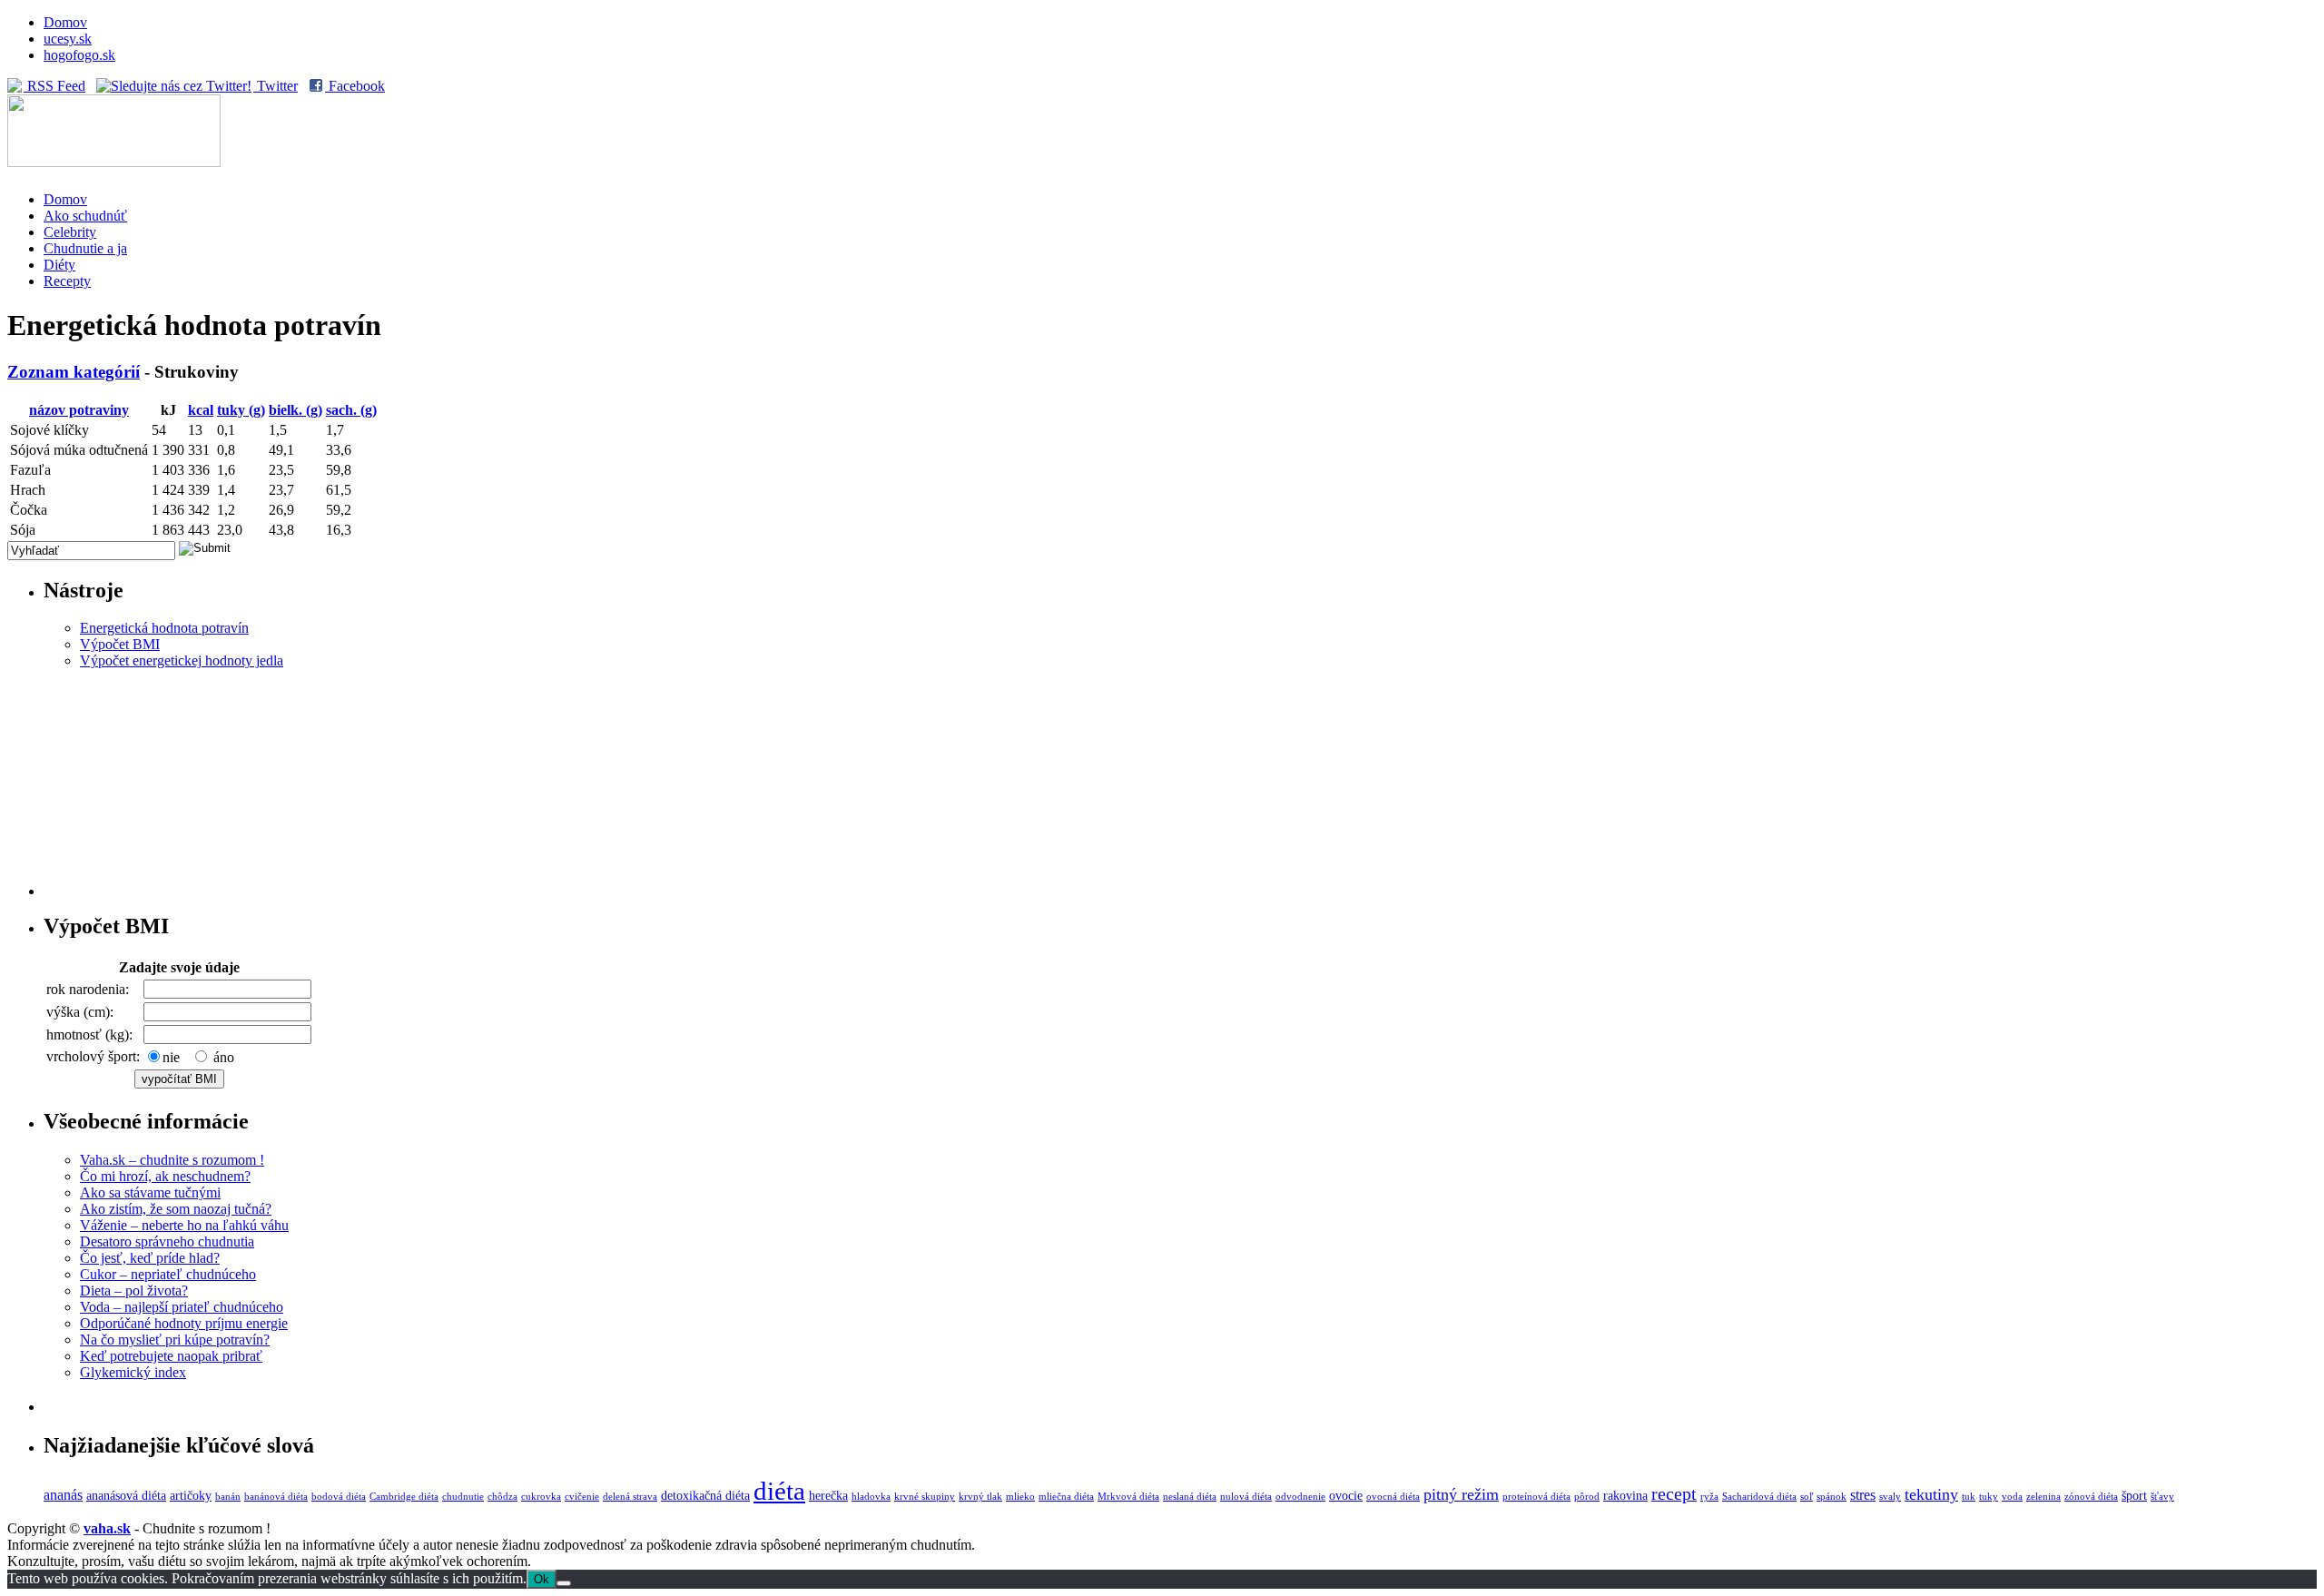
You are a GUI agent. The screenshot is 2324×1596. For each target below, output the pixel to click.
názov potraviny (79, 410)
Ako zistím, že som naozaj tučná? (176, 1209)
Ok (542, 1579)
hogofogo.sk (79, 55)
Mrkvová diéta (1128, 1497)
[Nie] (564, 1583)
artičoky (191, 1495)
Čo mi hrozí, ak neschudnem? (165, 1176)
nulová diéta (1246, 1497)
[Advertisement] (1180, 783)
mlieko (1020, 1497)
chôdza (502, 1497)
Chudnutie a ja (85, 248)
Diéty (59, 265)
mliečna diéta (1066, 1497)
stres (1863, 1495)
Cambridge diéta (404, 1497)
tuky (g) (241, 410)
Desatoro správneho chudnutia (167, 1241)
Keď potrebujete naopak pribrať (171, 1356)
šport (2134, 1495)
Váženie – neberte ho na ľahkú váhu (184, 1225)
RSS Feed (54, 86)
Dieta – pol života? (134, 1291)
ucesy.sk (68, 39)
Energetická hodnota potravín (164, 628)
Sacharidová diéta (1759, 1497)
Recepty (67, 281)
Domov (65, 22)
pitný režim (1461, 1494)
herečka (828, 1495)
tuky (1989, 1497)
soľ (1807, 1497)
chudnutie (463, 1497)
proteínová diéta (1536, 1497)
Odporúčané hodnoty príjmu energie (184, 1323)
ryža (1709, 1497)
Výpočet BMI (120, 644)
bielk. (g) (295, 410)
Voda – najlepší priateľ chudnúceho (182, 1307)
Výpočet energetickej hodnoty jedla (182, 660)
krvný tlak (980, 1497)
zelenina (2043, 1497)
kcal (201, 410)
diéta (779, 1491)
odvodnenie (1300, 1497)
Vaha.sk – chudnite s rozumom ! (172, 1160)
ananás (63, 1495)
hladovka (871, 1497)
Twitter (276, 86)
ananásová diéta (126, 1495)
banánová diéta (276, 1497)
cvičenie (582, 1497)
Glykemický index (133, 1372)
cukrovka (541, 1497)
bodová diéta (339, 1497)
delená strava (630, 1497)
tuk (1969, 1497)
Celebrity (70, 232)
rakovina (1625, 1495)
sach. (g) (351, 410)
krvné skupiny (925, 1497)
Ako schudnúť (85, 216)
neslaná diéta (1190, 1497)
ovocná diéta (1393, 1497)
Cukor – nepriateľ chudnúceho (168, 1274)
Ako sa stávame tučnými (150, 1192)
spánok (1832, 1497)
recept (1674, 1493)
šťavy (2162, 1497)
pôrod (1587, 1497)
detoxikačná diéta (705, 1495)
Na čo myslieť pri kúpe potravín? (175, 1340)
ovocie (1346, 1495)
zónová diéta (2091, 1497)
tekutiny (1931, 1494)
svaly (1890, 1497)
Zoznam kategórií (74, 372)
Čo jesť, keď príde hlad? (150, 1258)
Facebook (355, 86)
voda (2012, 1497)
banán (228, 1497)
